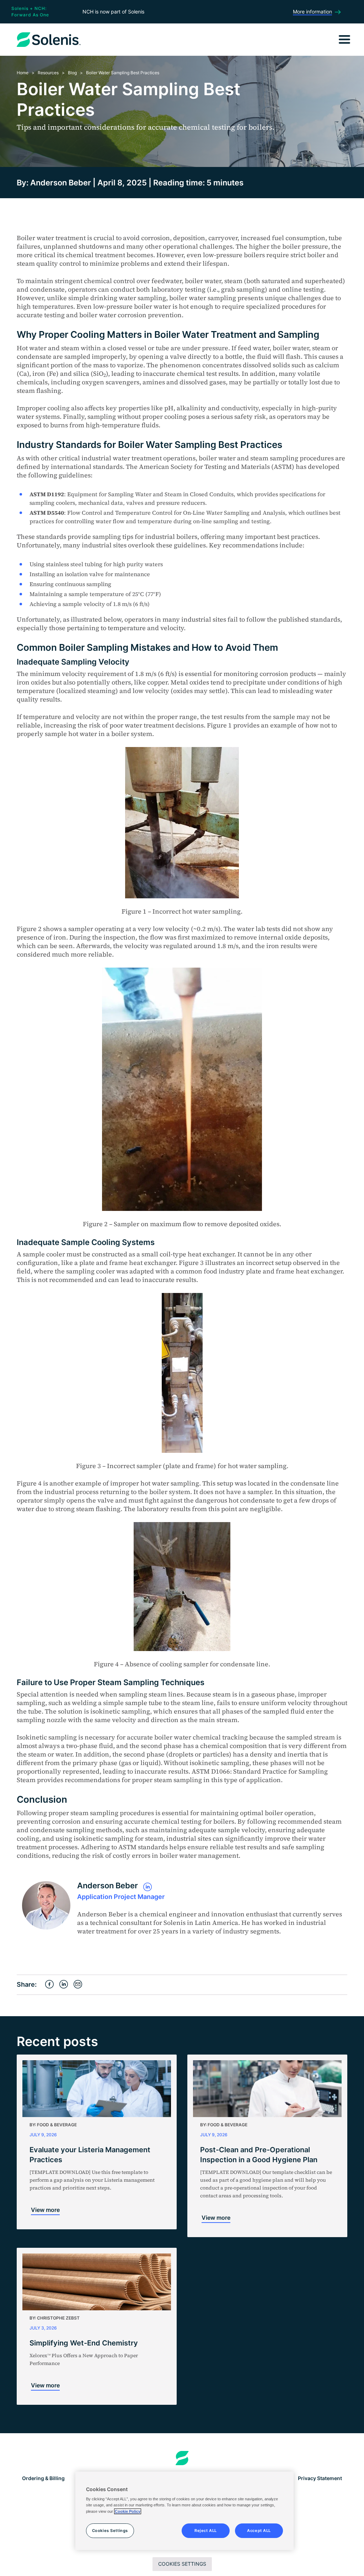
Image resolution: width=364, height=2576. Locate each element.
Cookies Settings (182, 2564)
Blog (72, 73)
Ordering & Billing (43, 2478)
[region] (184, 2511)
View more (45, 2210)
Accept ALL (259, 2531)
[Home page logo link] (182, 2458)
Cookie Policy (128, 2511)
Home (23, 73)
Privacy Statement (320, 2478)
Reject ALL (206, 2531)
